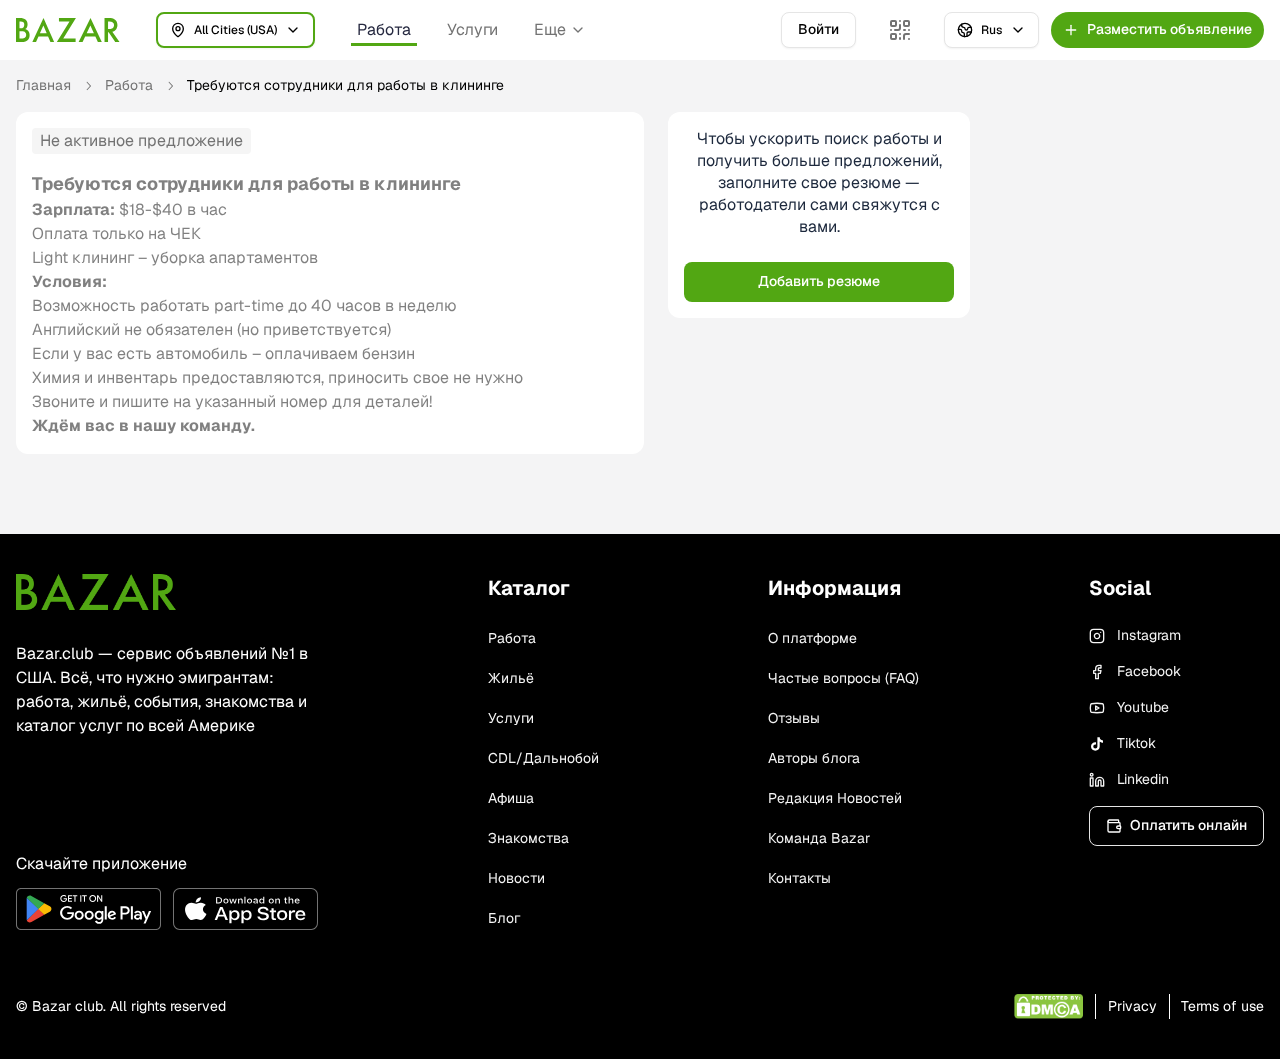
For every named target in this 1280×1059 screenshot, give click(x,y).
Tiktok (1136, 743)
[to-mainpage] (96, 592)
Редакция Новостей (835, 798)
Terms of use (1222, 1006)
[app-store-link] (245, 909)
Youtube (1143, 707)
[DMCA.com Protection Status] (1048, 1006)
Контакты (799, 878)
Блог (504, 918)
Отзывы (794, 718)
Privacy (1132, 1006)
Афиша (511, 798)
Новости (516, 878)
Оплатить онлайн (1188, 825)
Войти (818, 29)
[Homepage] (68, 30)
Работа (384, 29)
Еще (550, 29)
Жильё (511, 678)
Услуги (472, 29)
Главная (43, 85)
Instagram (1149, 635)
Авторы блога (814, 758)
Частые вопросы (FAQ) (843, 678)
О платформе (812, 638)
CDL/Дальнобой (543, 758)
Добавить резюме (819, 281)
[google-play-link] (88, 909)
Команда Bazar (819, 838)
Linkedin (1143, 779)
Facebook (1149, 671)
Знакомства (528, 838)
